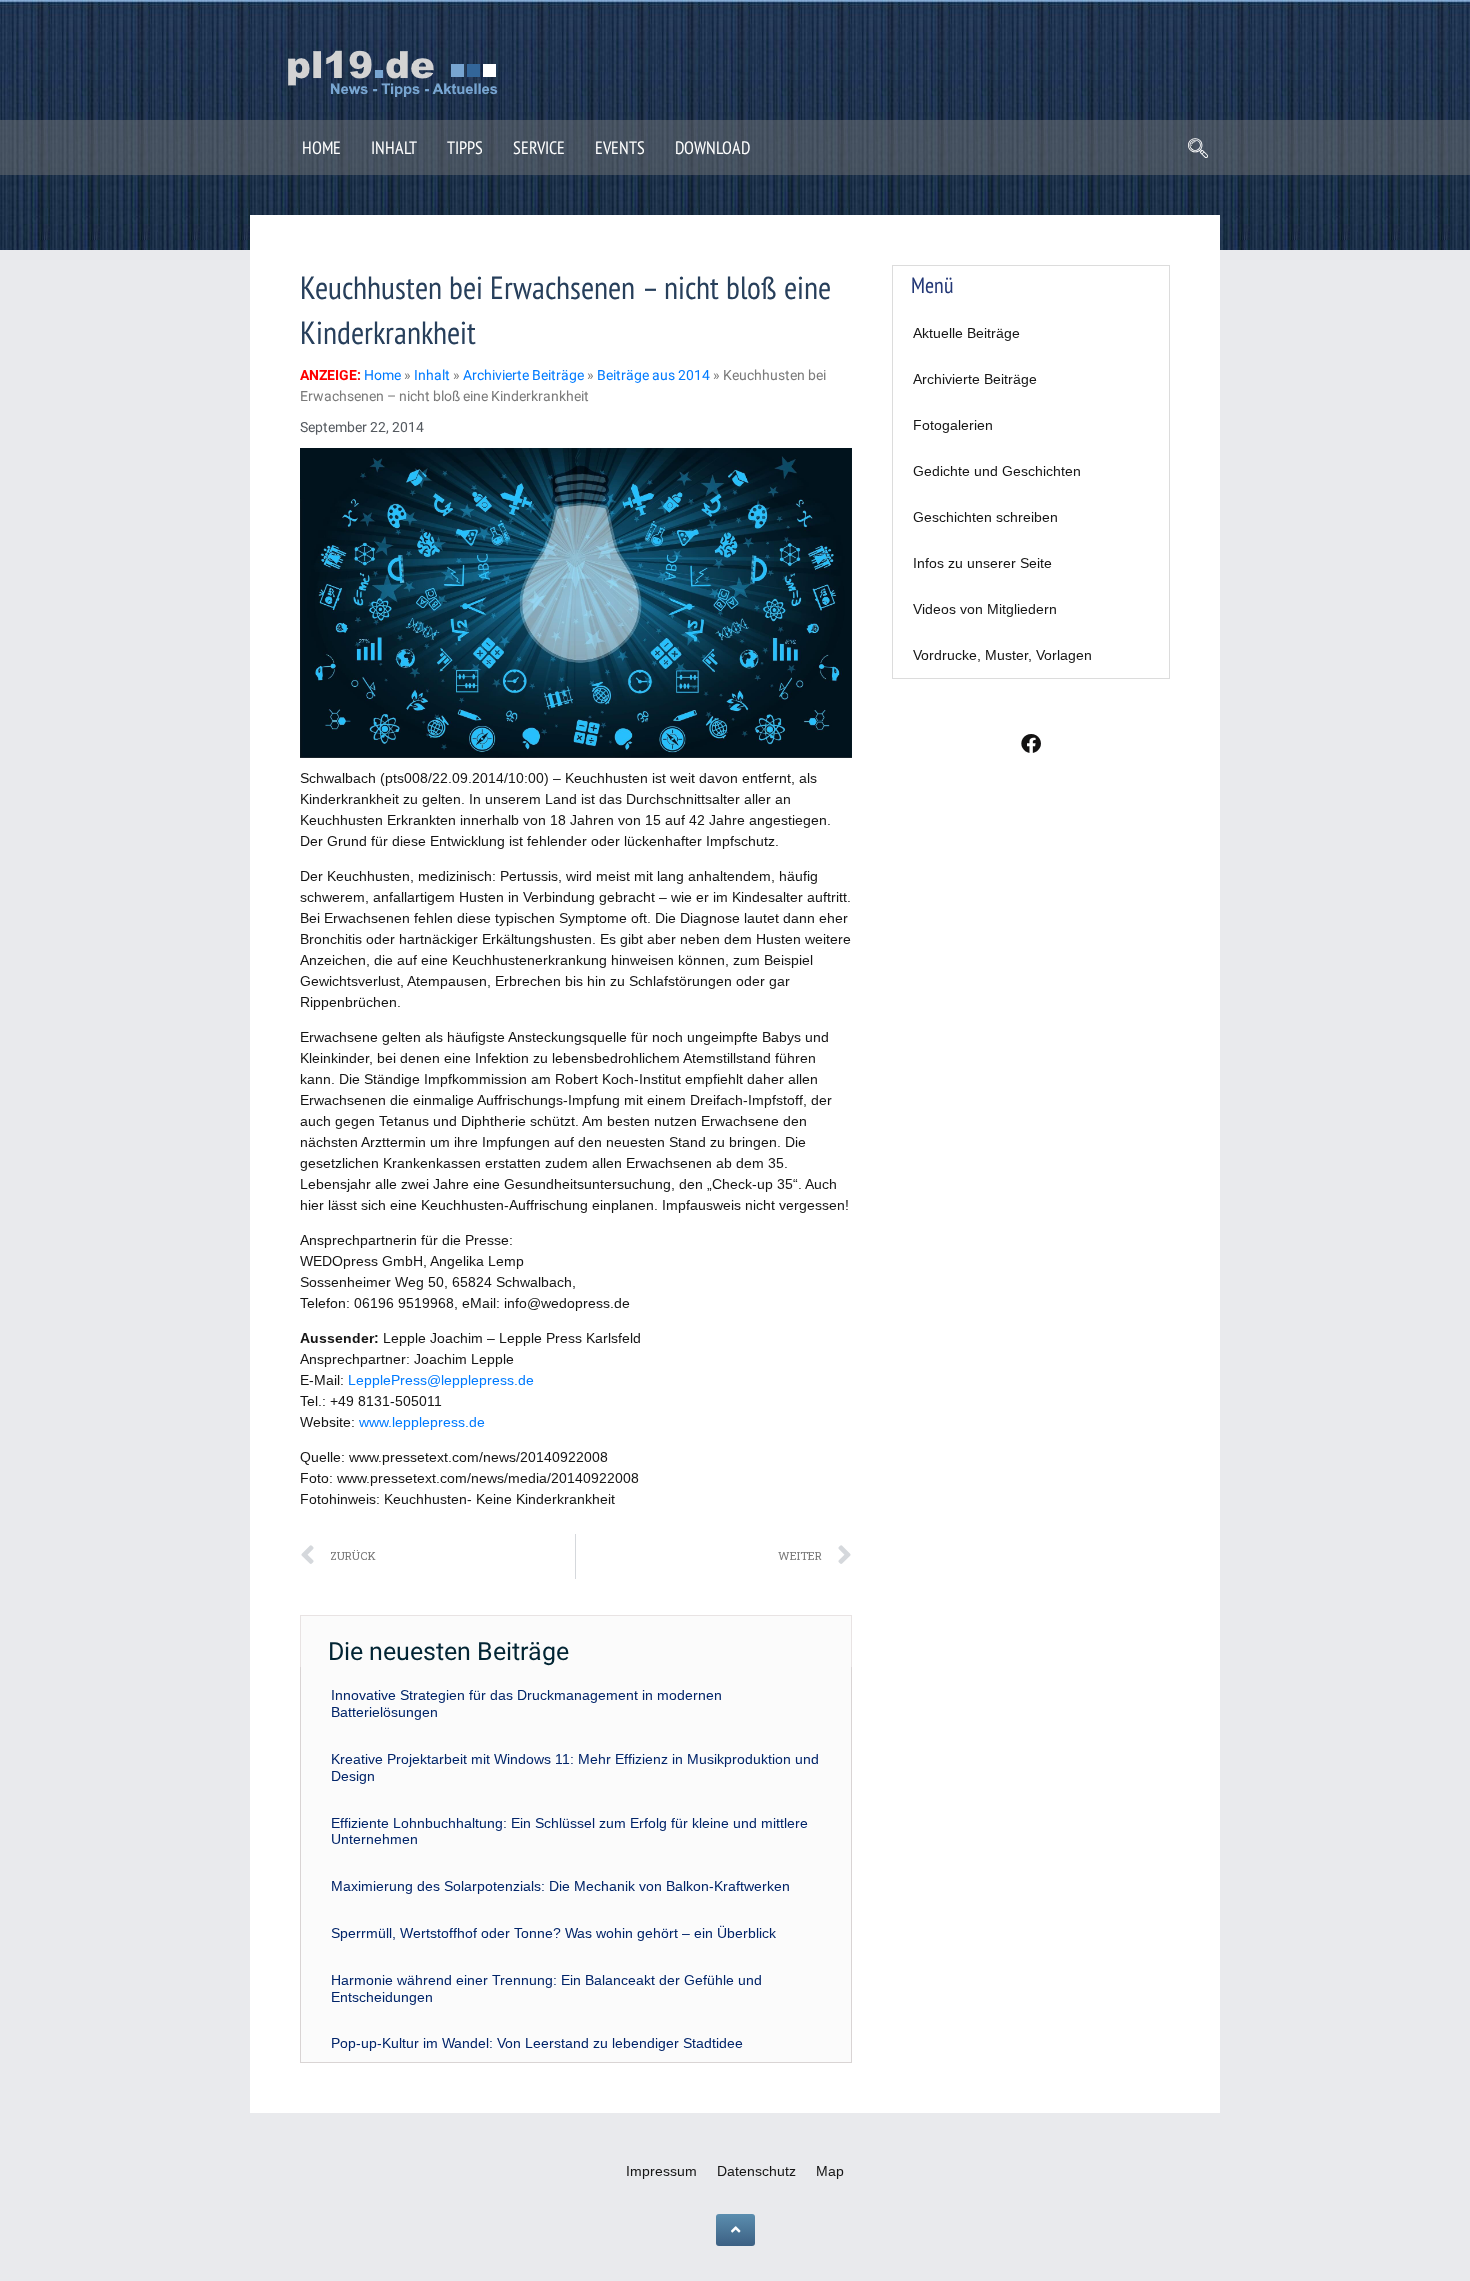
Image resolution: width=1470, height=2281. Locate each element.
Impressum (661, 2171)
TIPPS (465, 147)
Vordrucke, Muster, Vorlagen (1002, 655)
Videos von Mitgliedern (985, 609)
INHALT (394, 147)
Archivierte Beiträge (975, 379)
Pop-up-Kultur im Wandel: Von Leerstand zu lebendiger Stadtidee (537, 2043)
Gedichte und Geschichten (997, 471)
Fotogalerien (953, 425)
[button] (1198, 150)
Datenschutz (756, 2171)
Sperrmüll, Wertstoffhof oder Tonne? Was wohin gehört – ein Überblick (553, 1933)
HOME (321, 147)
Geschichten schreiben (985, 517)
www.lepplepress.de (422, 1422)
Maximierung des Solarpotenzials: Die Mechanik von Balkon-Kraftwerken (560, 1886)
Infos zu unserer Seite (982, 563)
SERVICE (539, 147)
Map (830, 2171)
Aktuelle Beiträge (966, 333)
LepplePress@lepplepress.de (441, 1380)
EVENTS (620, 147)
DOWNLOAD (712, 147)
